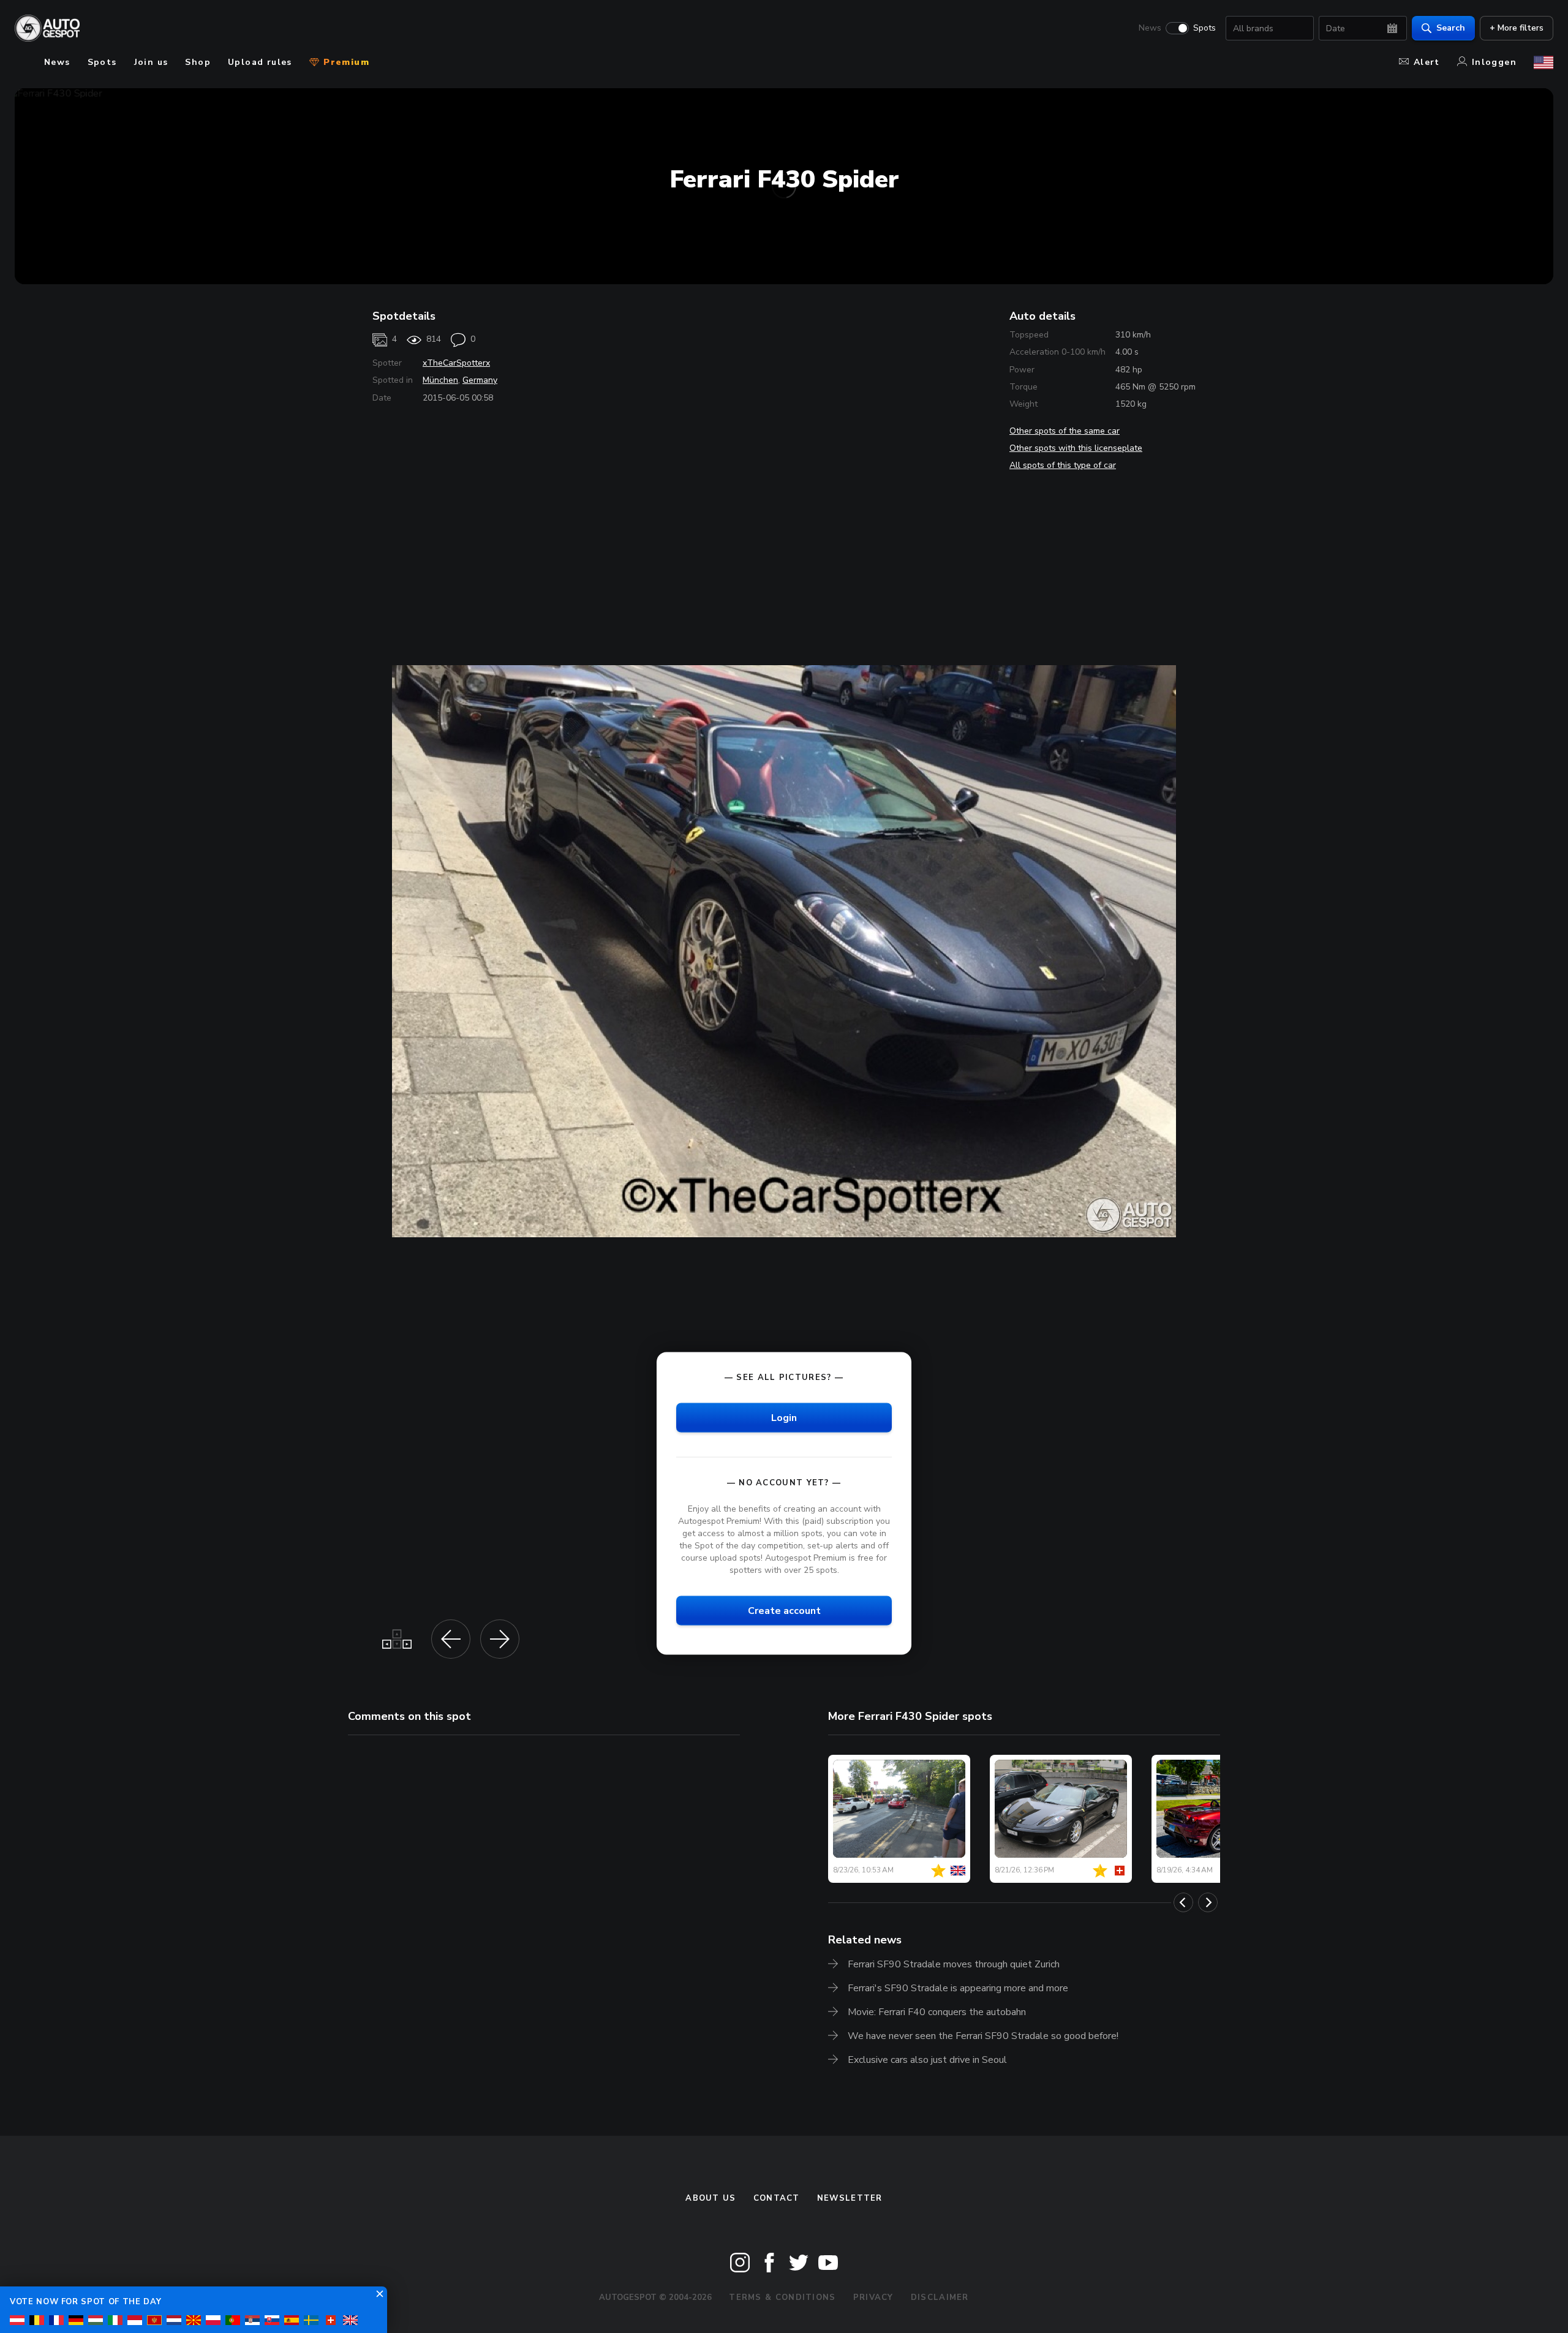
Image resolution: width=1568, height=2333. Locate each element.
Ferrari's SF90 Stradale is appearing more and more (958, 1988)
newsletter (850, 2198)
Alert (1427, 62)
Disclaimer (940, 2297)
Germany (480, 380)
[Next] (1208, 1902)
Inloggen (1494, 62)
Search (1451, 28)
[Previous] (1183, 1902)
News (1150, 28)
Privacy (873, 2297)
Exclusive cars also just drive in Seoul (927, 2060)
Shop (198, 62)
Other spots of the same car (1065, 431)
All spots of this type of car (1063, 465)
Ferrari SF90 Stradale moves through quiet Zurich (954, 1964)
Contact (777, 2198)
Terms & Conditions (782, 2297)
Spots (1204, 28)
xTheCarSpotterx (456, 363)
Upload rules (260, 62)
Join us (151, 62)
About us (710, 2198)
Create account (784, 1611)
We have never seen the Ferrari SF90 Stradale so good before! (983, 2036)
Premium (345, 62)
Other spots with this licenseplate (1076, 448)
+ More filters (1517, 28)
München (440, 380)
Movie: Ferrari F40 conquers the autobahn (937, 2012)
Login (784, 1417)
